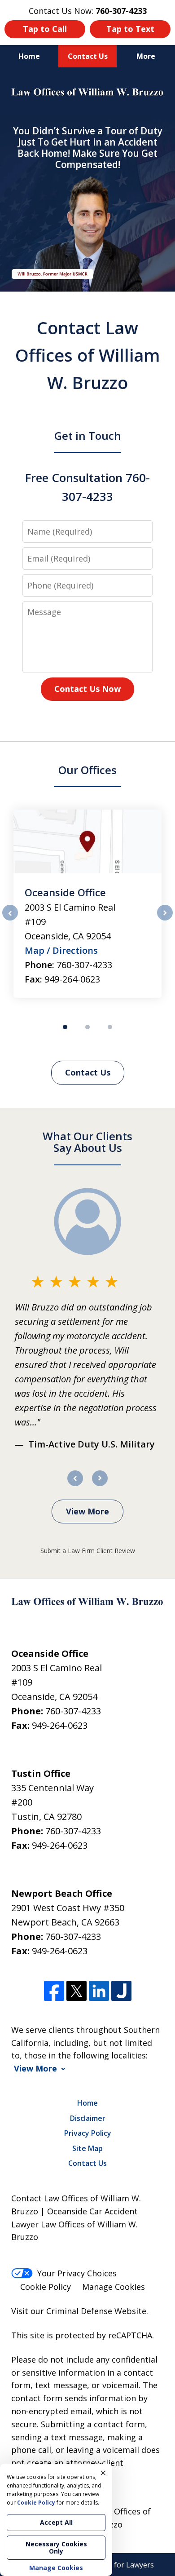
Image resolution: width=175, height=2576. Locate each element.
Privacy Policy (88, 2133)
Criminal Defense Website (96, 2311)
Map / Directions (61, 950)
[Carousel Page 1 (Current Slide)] (65, 1027)
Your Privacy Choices (77, 2273)
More (146, 56)
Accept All (56, 2522)
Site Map (87, 2148)
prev (10, 920)
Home (29, 56)
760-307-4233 (84, 965)
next (165, 920)
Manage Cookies (114, 2287)
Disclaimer (88, 2118)
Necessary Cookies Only (56, 2547)
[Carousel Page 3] (110, 1027)
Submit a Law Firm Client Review (88, 1551)
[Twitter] (77, 1991)
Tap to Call (45, 29)
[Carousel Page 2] (87, 1027)
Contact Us (88, 56)
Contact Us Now (87, 689)
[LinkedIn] (99, 1991)
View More (87, 1511)
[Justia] (121, 1991)
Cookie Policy (46, 2287)
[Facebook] (54, 1991)
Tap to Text (130, 29)
